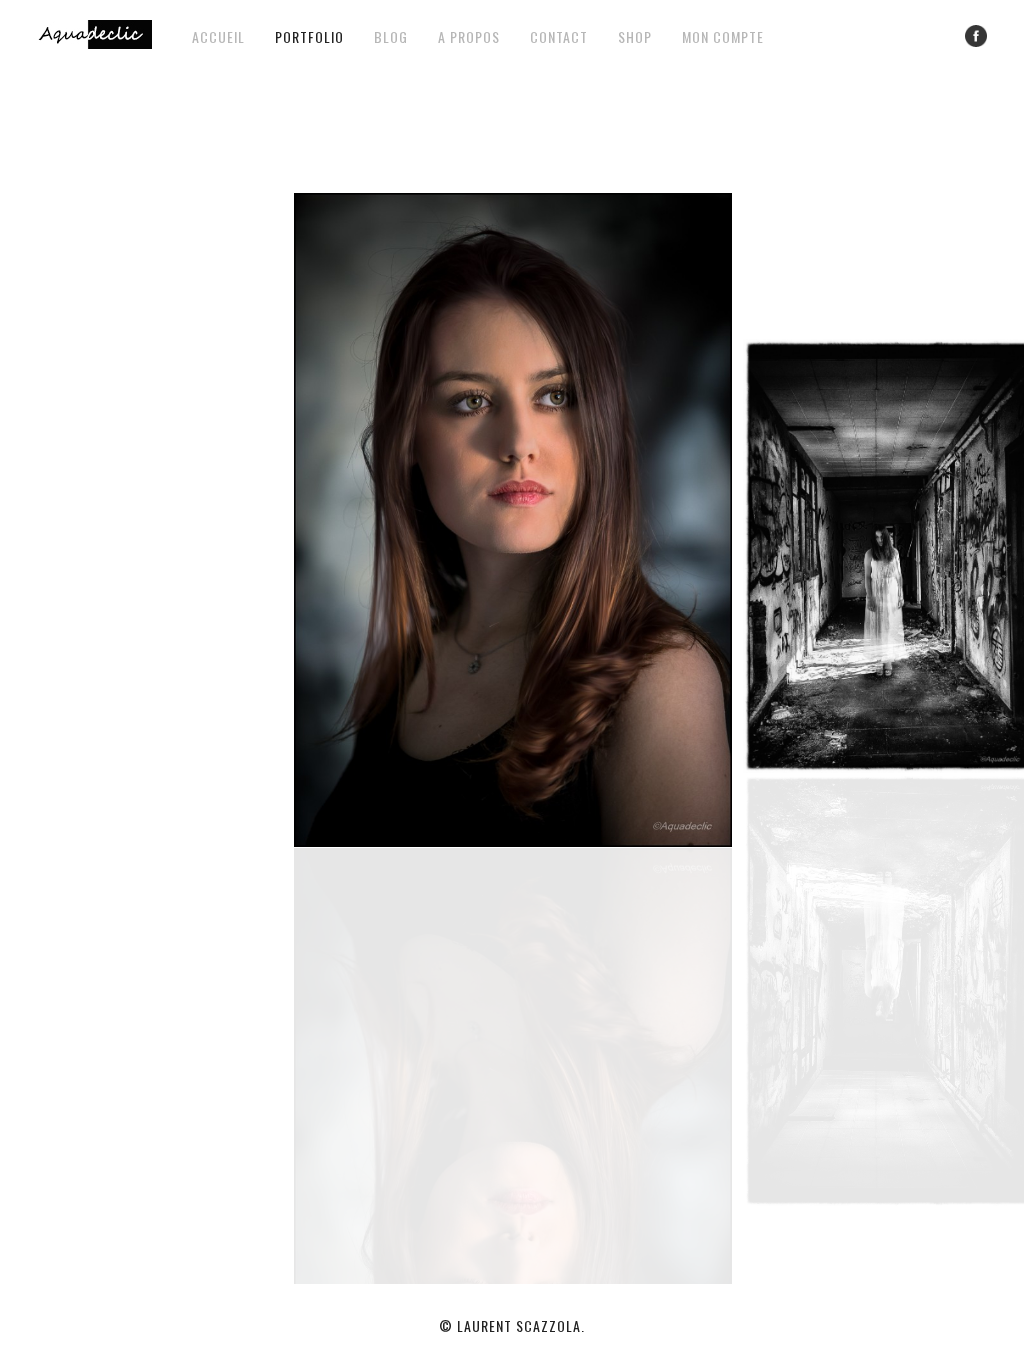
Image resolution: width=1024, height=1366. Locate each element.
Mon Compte (723, 36)
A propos (469, 36)
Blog (391, 36)
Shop (635, 36)
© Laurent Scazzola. (512, 1325)
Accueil (218, 36)
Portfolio (309, 36)
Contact (559, 36)
